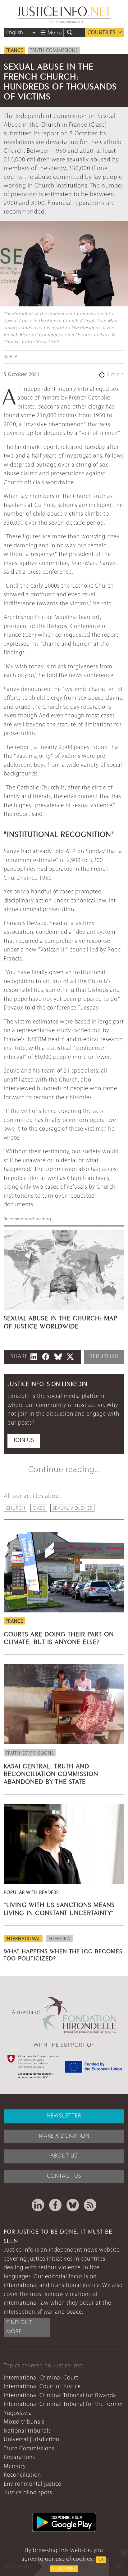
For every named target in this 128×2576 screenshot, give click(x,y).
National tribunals (27, 2431)
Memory (15, 2467)
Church (16, 1508)
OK (101, 2560)
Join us (24, 1441)
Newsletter (64, 2116)
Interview (59, 1939)
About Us (64, 2156)
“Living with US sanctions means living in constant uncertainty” (59, 1908)
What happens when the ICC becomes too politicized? (63, 1954)
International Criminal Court (41, 2378)
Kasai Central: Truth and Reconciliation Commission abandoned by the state (51, 1773)
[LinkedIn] (38, 2205)
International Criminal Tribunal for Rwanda (60, 2396)
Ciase (39, 1508)
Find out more (19, 2327)
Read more (64, 2569)
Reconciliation (22, 2475)
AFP (13, 357)
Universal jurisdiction (32, 2440)
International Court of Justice (42, 2387)
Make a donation (64, 2136)
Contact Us (64, 2176)
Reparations (19, 2458)
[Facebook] (55, 2205)
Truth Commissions (54, 51)
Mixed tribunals (24, 2422)
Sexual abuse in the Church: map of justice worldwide (60, 1321)
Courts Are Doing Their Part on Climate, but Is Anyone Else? (59, 1637)
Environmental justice (32, 2484)
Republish (104, 1357)
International (23, 1939)
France (14, 51)
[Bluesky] (73, 2205)
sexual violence (72, 1508)
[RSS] (90, 2205)
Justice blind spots (28, 2493)
